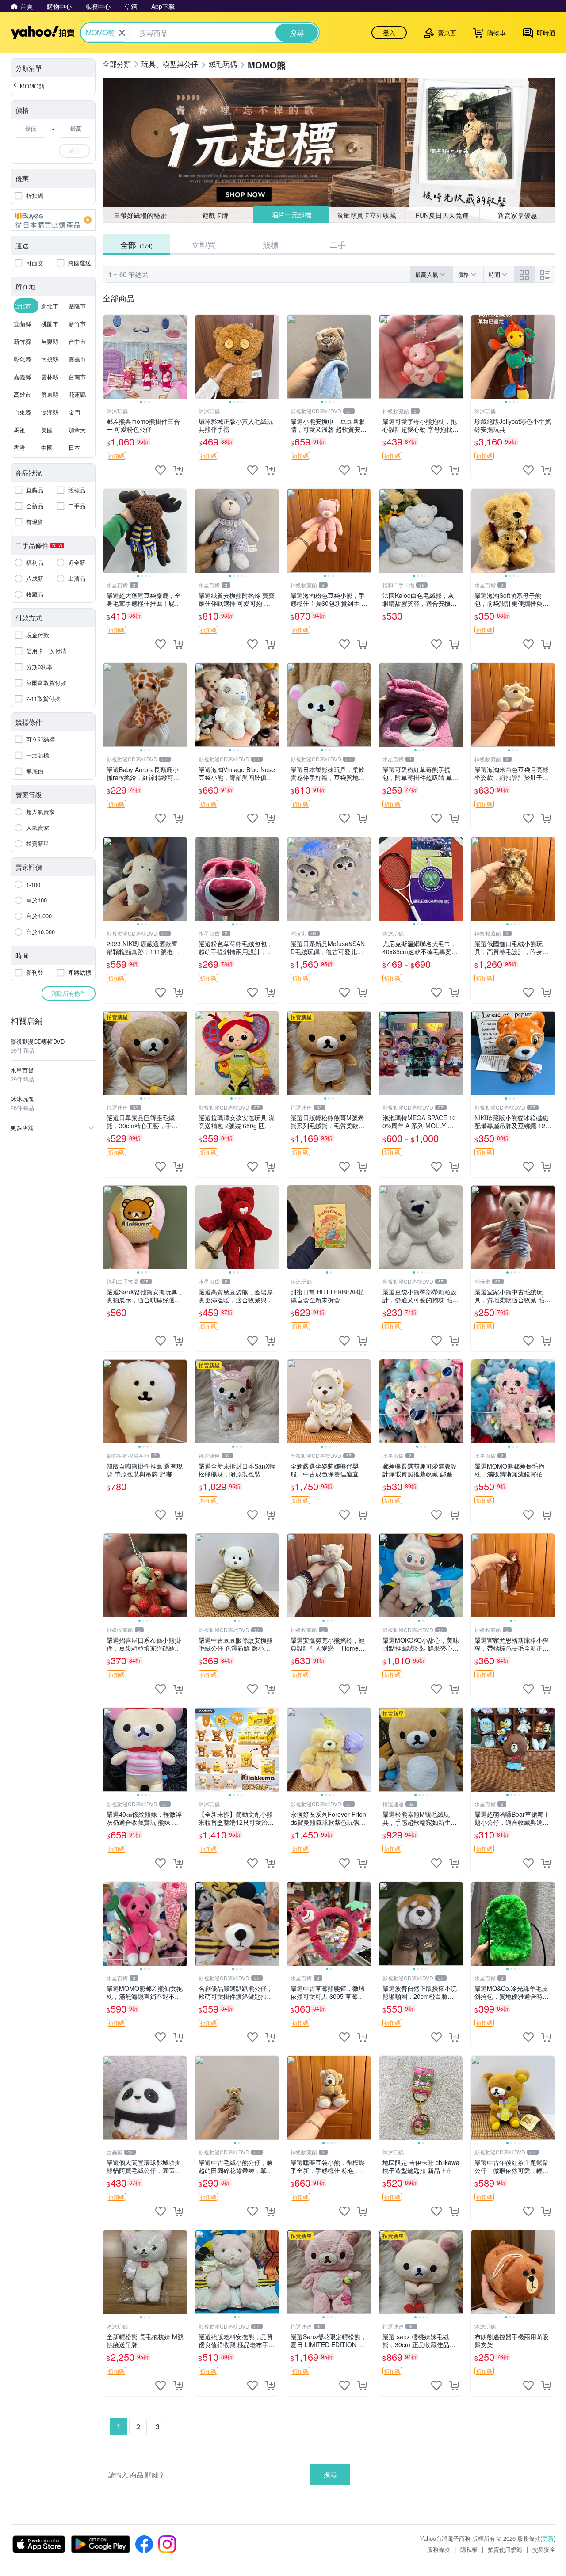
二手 (338, 244)
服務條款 (439, 2549)
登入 (389, 33)
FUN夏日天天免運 (442, 215)
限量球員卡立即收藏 (367, 215)
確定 (74, 150)
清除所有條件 (69, 993)
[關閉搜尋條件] (122, 33)
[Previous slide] (109, 357)
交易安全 (544, 2549)
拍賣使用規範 (505, 2549)
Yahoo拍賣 (43, 33)
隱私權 (469, 2549)
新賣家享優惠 (517, 215)
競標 (271, 244)
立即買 (203, 244)
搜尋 (330, 2474)
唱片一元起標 (291, 215)
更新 (548, 2538)
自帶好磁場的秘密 (140, 215)
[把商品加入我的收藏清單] (161, 470)
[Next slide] (181, 357)
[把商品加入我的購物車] (178, 470)
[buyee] (53, 220)
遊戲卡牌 (215, 215)
